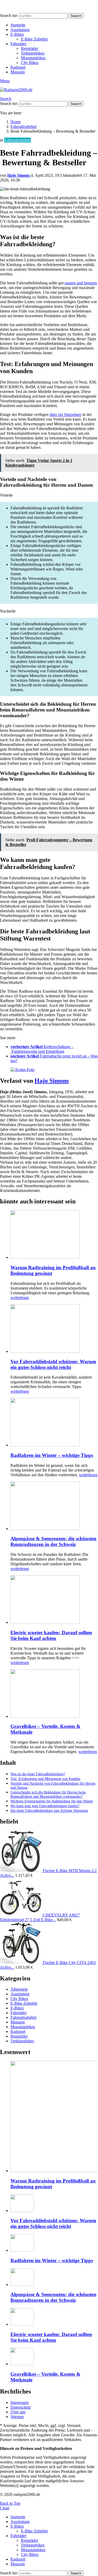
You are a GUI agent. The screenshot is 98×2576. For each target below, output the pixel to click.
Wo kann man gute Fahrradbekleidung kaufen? (45, 1806)
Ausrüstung (20, 30)
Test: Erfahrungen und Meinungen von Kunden (45, 1779)
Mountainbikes (33, 58)
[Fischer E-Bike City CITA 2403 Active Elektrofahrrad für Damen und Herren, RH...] (21, 1963)
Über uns (18, 2412)
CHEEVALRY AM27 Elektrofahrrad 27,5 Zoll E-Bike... (40, 1917)
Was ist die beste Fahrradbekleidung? (38, 1774)
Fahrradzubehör (24, 2017)
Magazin (18, 72)
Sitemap (17, 2417)
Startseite (18, 25)
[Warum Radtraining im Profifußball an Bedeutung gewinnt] (54, 1235)
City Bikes (30, 63)
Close (5, 2508)
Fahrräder (18, 44)
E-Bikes (17, 34)
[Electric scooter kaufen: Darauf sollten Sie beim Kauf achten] (54, 1600)
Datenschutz (21, 2407)
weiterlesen (20, 1298)
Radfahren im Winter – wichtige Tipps (52, 1455)
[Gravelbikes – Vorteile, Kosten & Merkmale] (54, 1694)
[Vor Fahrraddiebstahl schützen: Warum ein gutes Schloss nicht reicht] (54, 1329)
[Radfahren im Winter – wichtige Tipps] (54, 1423)
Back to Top (10, 2503)
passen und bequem (81, 283)
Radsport (18, 67)
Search (76, 16)
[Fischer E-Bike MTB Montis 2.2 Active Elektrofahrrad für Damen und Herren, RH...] (21, 1871)
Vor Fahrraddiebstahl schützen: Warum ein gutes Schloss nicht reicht (53, 1364)
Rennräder (30, 48)
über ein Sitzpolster (65, 414)
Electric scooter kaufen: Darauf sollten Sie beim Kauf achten (51, 1635)
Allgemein (19, 1989)
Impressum (19, 2402)
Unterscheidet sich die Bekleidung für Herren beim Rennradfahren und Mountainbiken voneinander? (48, 1794)
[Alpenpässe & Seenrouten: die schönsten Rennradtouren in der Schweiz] (54, 1506)
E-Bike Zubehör (34, 39)
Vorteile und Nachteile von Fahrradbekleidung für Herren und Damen (53, 1786)
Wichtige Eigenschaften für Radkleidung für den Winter (52, 1801)
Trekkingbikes (33, 53)
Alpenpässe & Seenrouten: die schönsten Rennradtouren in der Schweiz (53, 1541)
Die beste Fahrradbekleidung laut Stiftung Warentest (49, 1811)
